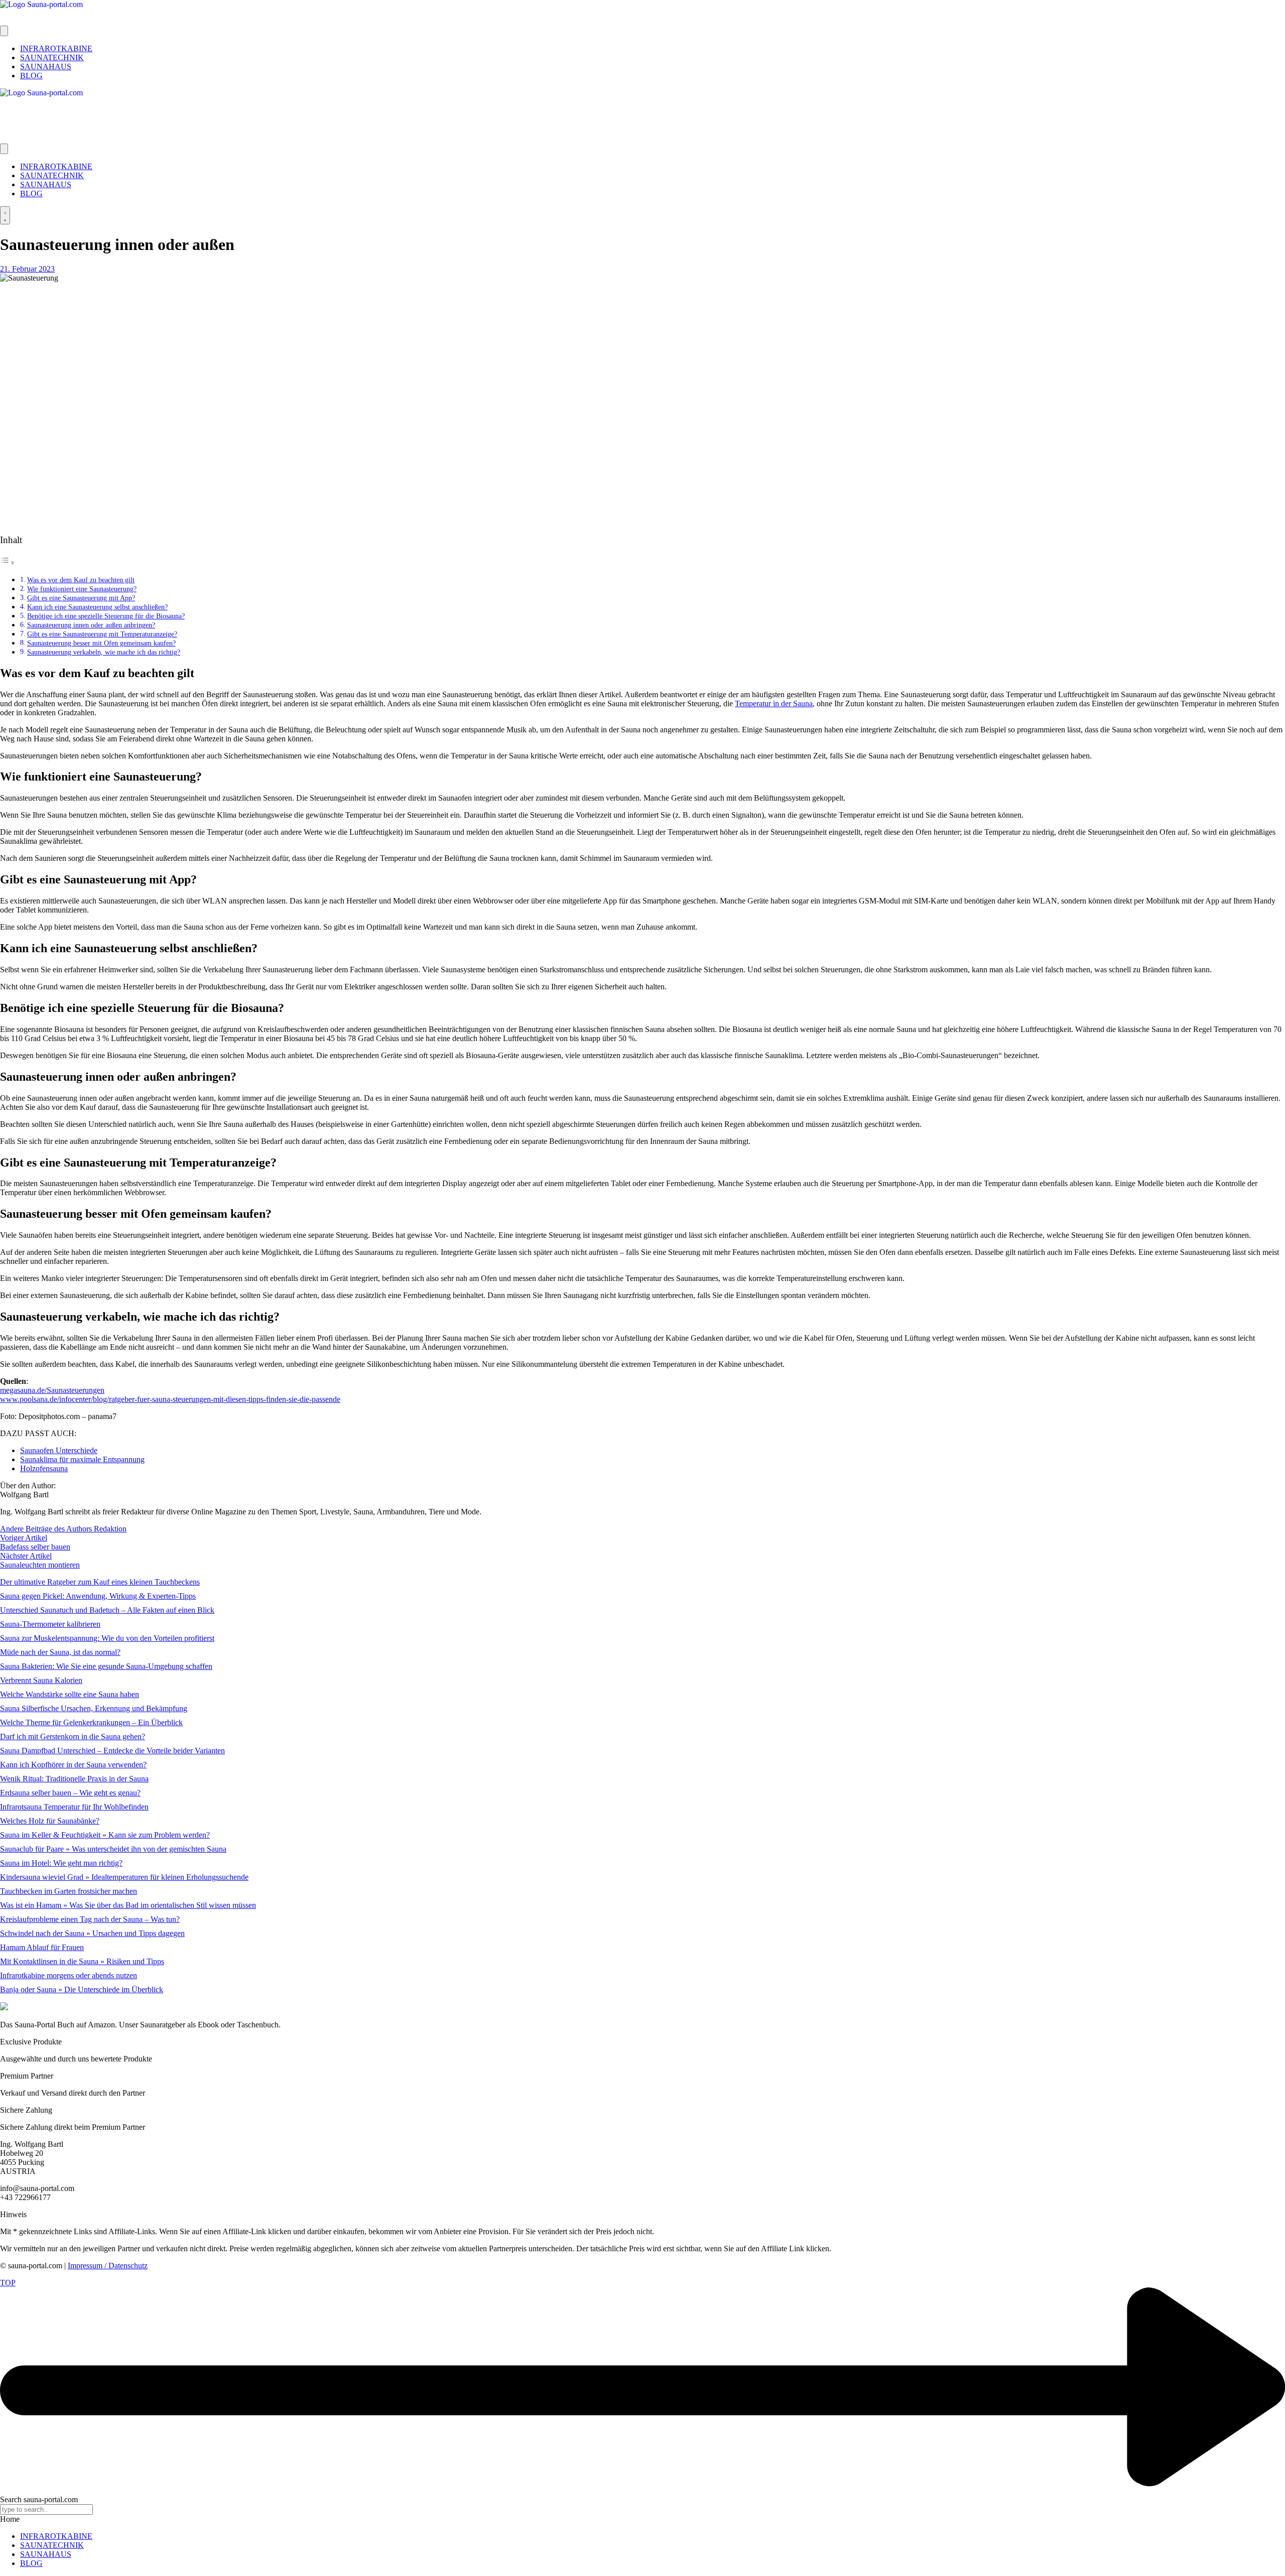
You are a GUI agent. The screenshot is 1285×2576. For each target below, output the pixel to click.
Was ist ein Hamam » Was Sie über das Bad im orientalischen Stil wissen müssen (128, 1905)
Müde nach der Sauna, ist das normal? (60, 1652)
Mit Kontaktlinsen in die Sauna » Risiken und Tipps (82, 1961)
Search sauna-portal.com (39, 2499)
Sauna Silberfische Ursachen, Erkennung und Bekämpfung (94, 1708)
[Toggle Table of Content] (8, 562)
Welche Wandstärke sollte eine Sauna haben (70, 1694)
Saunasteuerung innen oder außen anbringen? (91, 625)
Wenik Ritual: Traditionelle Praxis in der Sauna (74, 1779)
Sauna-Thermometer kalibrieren (50, 1624)
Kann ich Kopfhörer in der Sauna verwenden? (73, 1765)
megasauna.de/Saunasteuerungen (52, 1390)
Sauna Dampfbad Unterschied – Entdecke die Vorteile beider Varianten (112, 1751)
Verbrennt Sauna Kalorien (41, 1680)
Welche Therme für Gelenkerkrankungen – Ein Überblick (91, 1722)
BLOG (31, 2563)
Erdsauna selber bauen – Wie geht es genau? (70, 1793)
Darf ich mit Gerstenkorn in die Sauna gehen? (73, 1736)
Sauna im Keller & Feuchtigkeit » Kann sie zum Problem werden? (105, 1835)
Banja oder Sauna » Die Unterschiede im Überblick (82, 1989)
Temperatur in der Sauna (774, 703)
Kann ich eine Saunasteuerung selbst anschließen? (97, 607)
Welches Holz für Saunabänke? (50, 1821)
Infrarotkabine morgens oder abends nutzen (69, 1975)
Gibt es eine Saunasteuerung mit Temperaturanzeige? (102, 634)
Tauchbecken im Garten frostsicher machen (69, 1891)
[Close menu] (4, 149)
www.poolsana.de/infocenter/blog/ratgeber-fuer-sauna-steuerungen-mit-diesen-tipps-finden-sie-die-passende (170, 1399)
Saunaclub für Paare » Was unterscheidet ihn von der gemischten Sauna (113, 1849)
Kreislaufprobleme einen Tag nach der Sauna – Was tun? (90, 1919)
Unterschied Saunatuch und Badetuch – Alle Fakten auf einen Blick (107, 1610)
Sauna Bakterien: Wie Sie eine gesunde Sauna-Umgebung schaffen (106, 1666)
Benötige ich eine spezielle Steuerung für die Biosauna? (106, 616)
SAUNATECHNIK (52, 2545)
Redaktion (110, 1529)
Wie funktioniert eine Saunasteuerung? (82, 589)
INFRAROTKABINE (56, 2536)
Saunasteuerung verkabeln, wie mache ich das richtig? (104, 652)
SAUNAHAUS (46, 2554)
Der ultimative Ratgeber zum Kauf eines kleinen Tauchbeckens (100, 1582)
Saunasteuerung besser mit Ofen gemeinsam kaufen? (101, 643)
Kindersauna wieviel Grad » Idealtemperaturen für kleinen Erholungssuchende (124, 1877)
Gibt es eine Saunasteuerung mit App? (81, 598)
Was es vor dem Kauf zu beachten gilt (81, 580)
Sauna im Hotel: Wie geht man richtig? (61, 1863)
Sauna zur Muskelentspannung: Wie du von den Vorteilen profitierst (107, 1638)
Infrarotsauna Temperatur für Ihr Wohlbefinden (74, 1807)
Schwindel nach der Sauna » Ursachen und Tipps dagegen (92, 1933)
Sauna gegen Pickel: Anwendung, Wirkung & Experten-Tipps (98, 1596)
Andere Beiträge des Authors (47, 1529)
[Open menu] (4, 31)
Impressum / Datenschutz (108, 2266)
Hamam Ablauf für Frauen (42, 1947)
